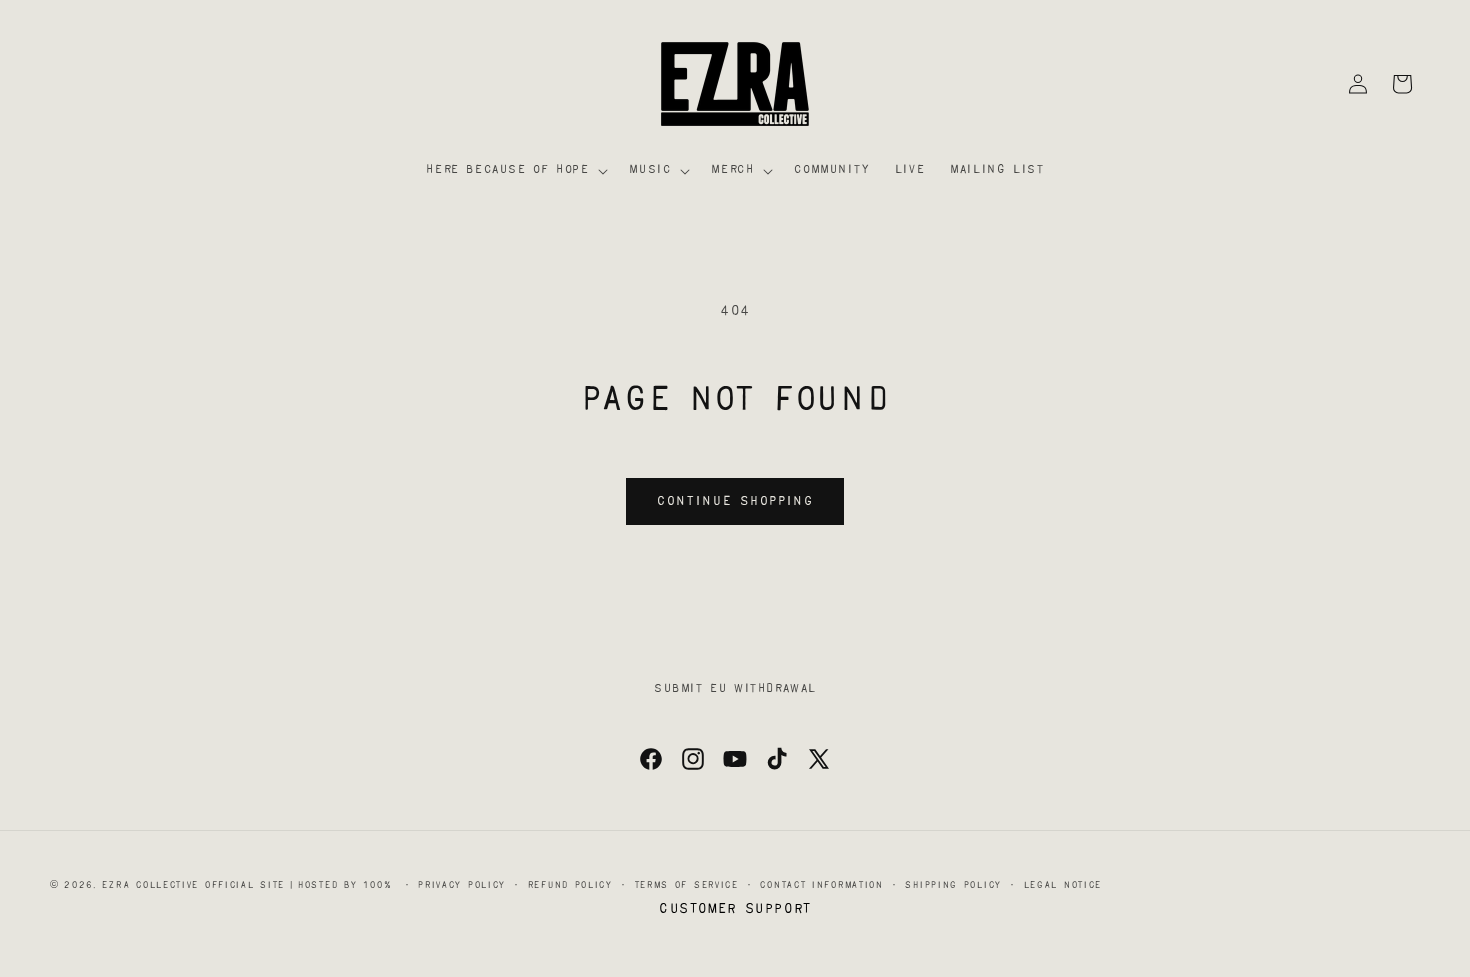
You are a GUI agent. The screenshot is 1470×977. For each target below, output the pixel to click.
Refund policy (570, 885)
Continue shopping (735, 502)
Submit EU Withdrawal (735, 689)
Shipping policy (953, 885)
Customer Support (735, 909)
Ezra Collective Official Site (193, 885)
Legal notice (1062, 885)
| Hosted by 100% (341, 885)
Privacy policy (461, 885)
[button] (514, 171)
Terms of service (686, 885)
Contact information (821, 885)
